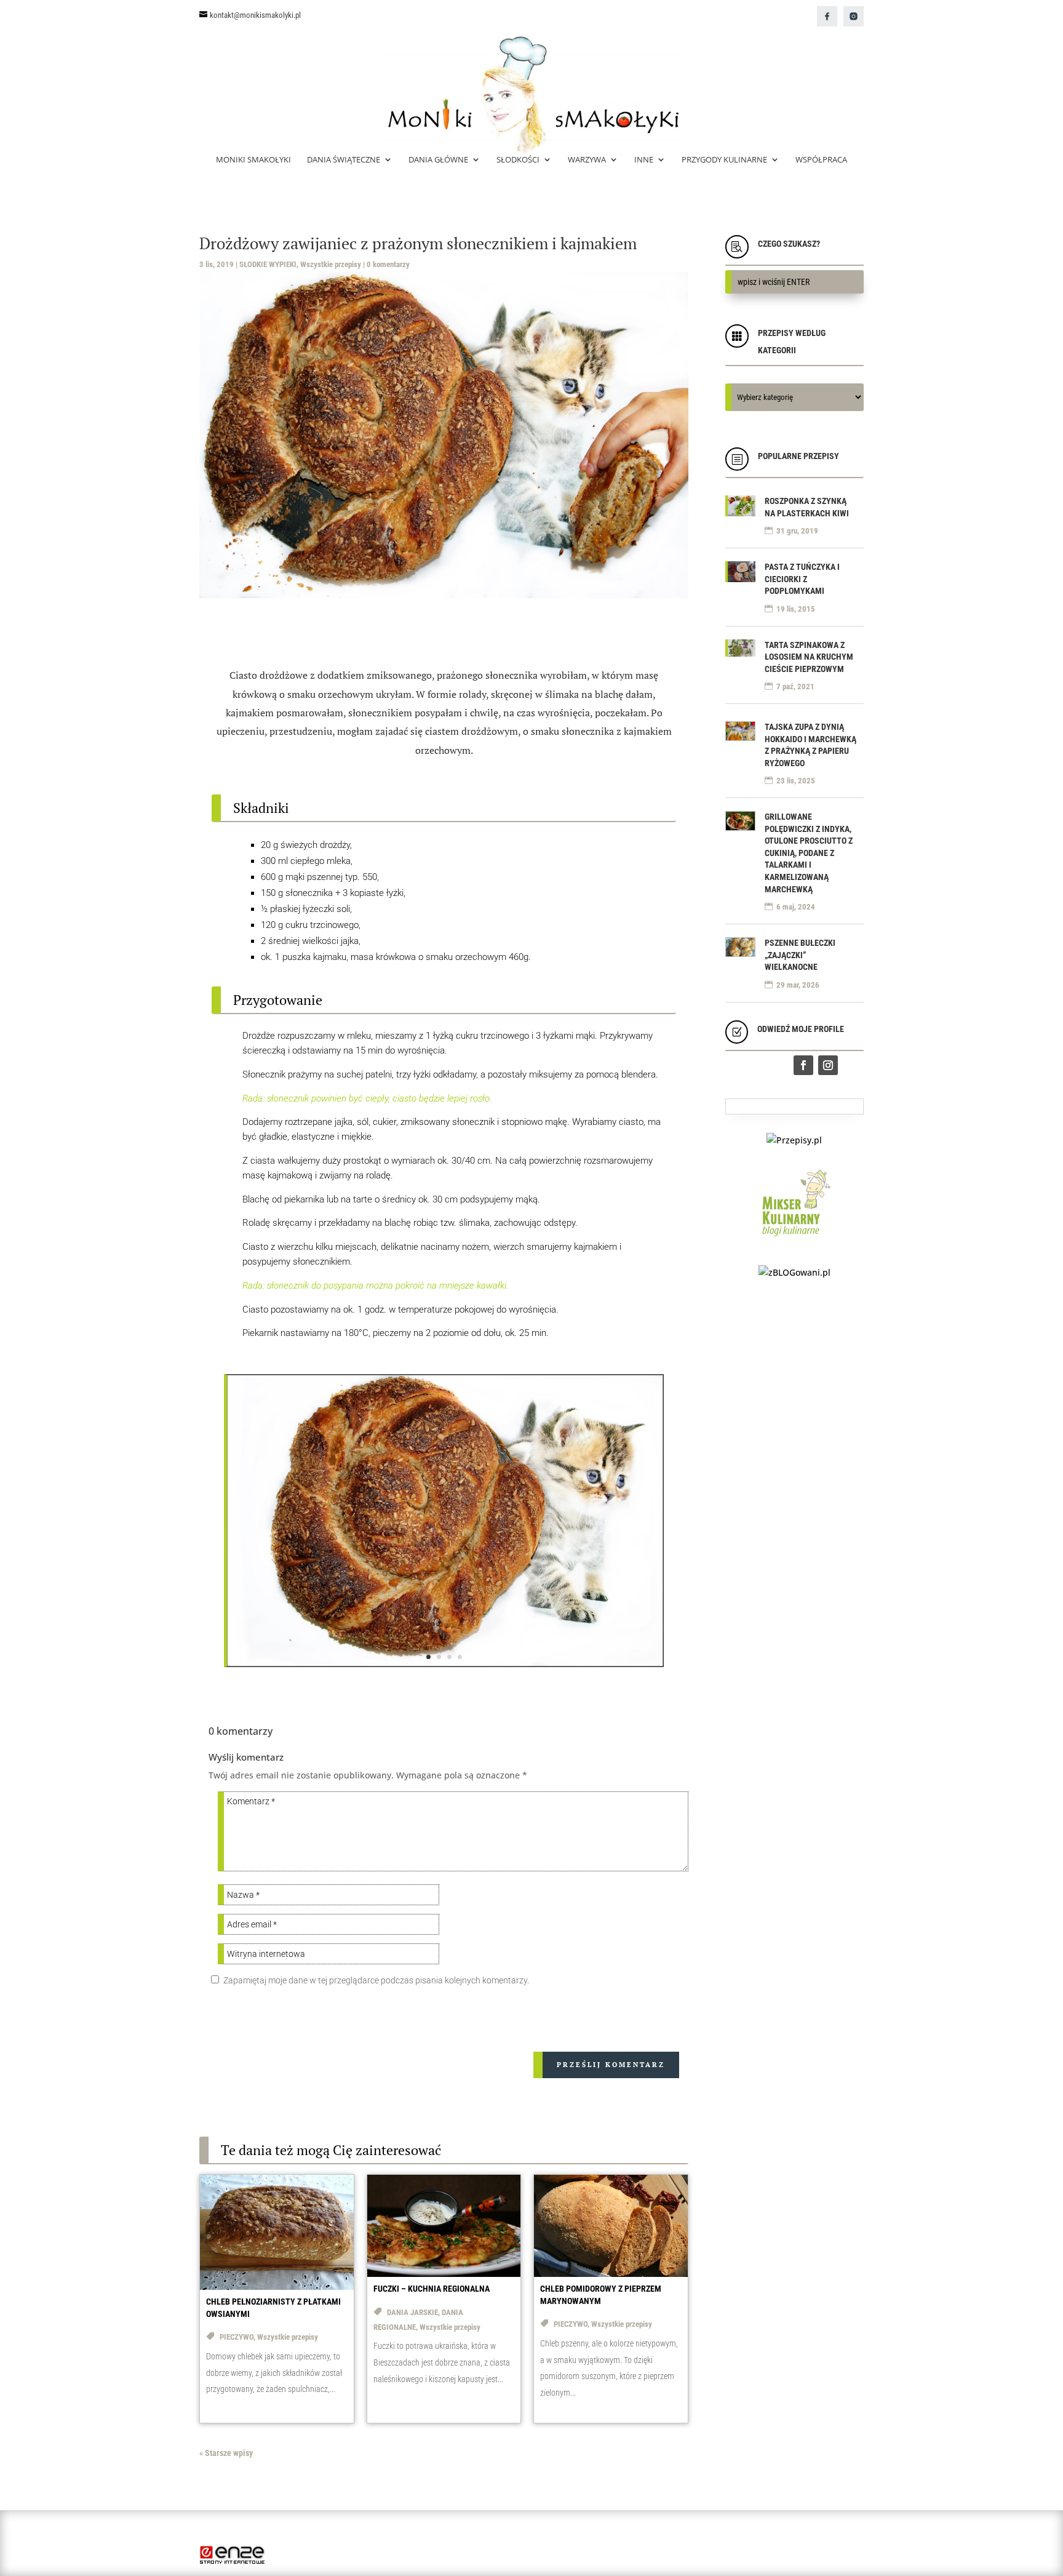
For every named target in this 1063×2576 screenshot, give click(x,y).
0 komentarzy (388, 264)
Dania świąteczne (344, 160)
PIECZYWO (237, 2337)
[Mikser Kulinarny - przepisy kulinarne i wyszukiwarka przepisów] (794, 1239)
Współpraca (821, 160)
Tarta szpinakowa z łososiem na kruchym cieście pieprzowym (809, 657)
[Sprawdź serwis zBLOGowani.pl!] (794, 1272)
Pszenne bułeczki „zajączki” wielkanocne (800, 955)
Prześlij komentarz (611, 2065)
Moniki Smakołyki (253, 160)
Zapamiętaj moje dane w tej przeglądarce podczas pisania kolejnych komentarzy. (376, 1980)
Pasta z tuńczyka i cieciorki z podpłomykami (802, 579)
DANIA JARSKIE (412, 2312)
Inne (644, 160)
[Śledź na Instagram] (828, 1065)
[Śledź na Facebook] (803, 1065)
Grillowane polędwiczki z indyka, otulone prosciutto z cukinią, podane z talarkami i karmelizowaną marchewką (809, 853)
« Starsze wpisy (226, 2453)
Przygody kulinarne (724, 160)
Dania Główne (438, 160)
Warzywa (587, 160)
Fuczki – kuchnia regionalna (432, 2289)
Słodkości (518, 160)
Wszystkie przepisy (331, 264)
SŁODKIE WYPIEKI (268, 264)
